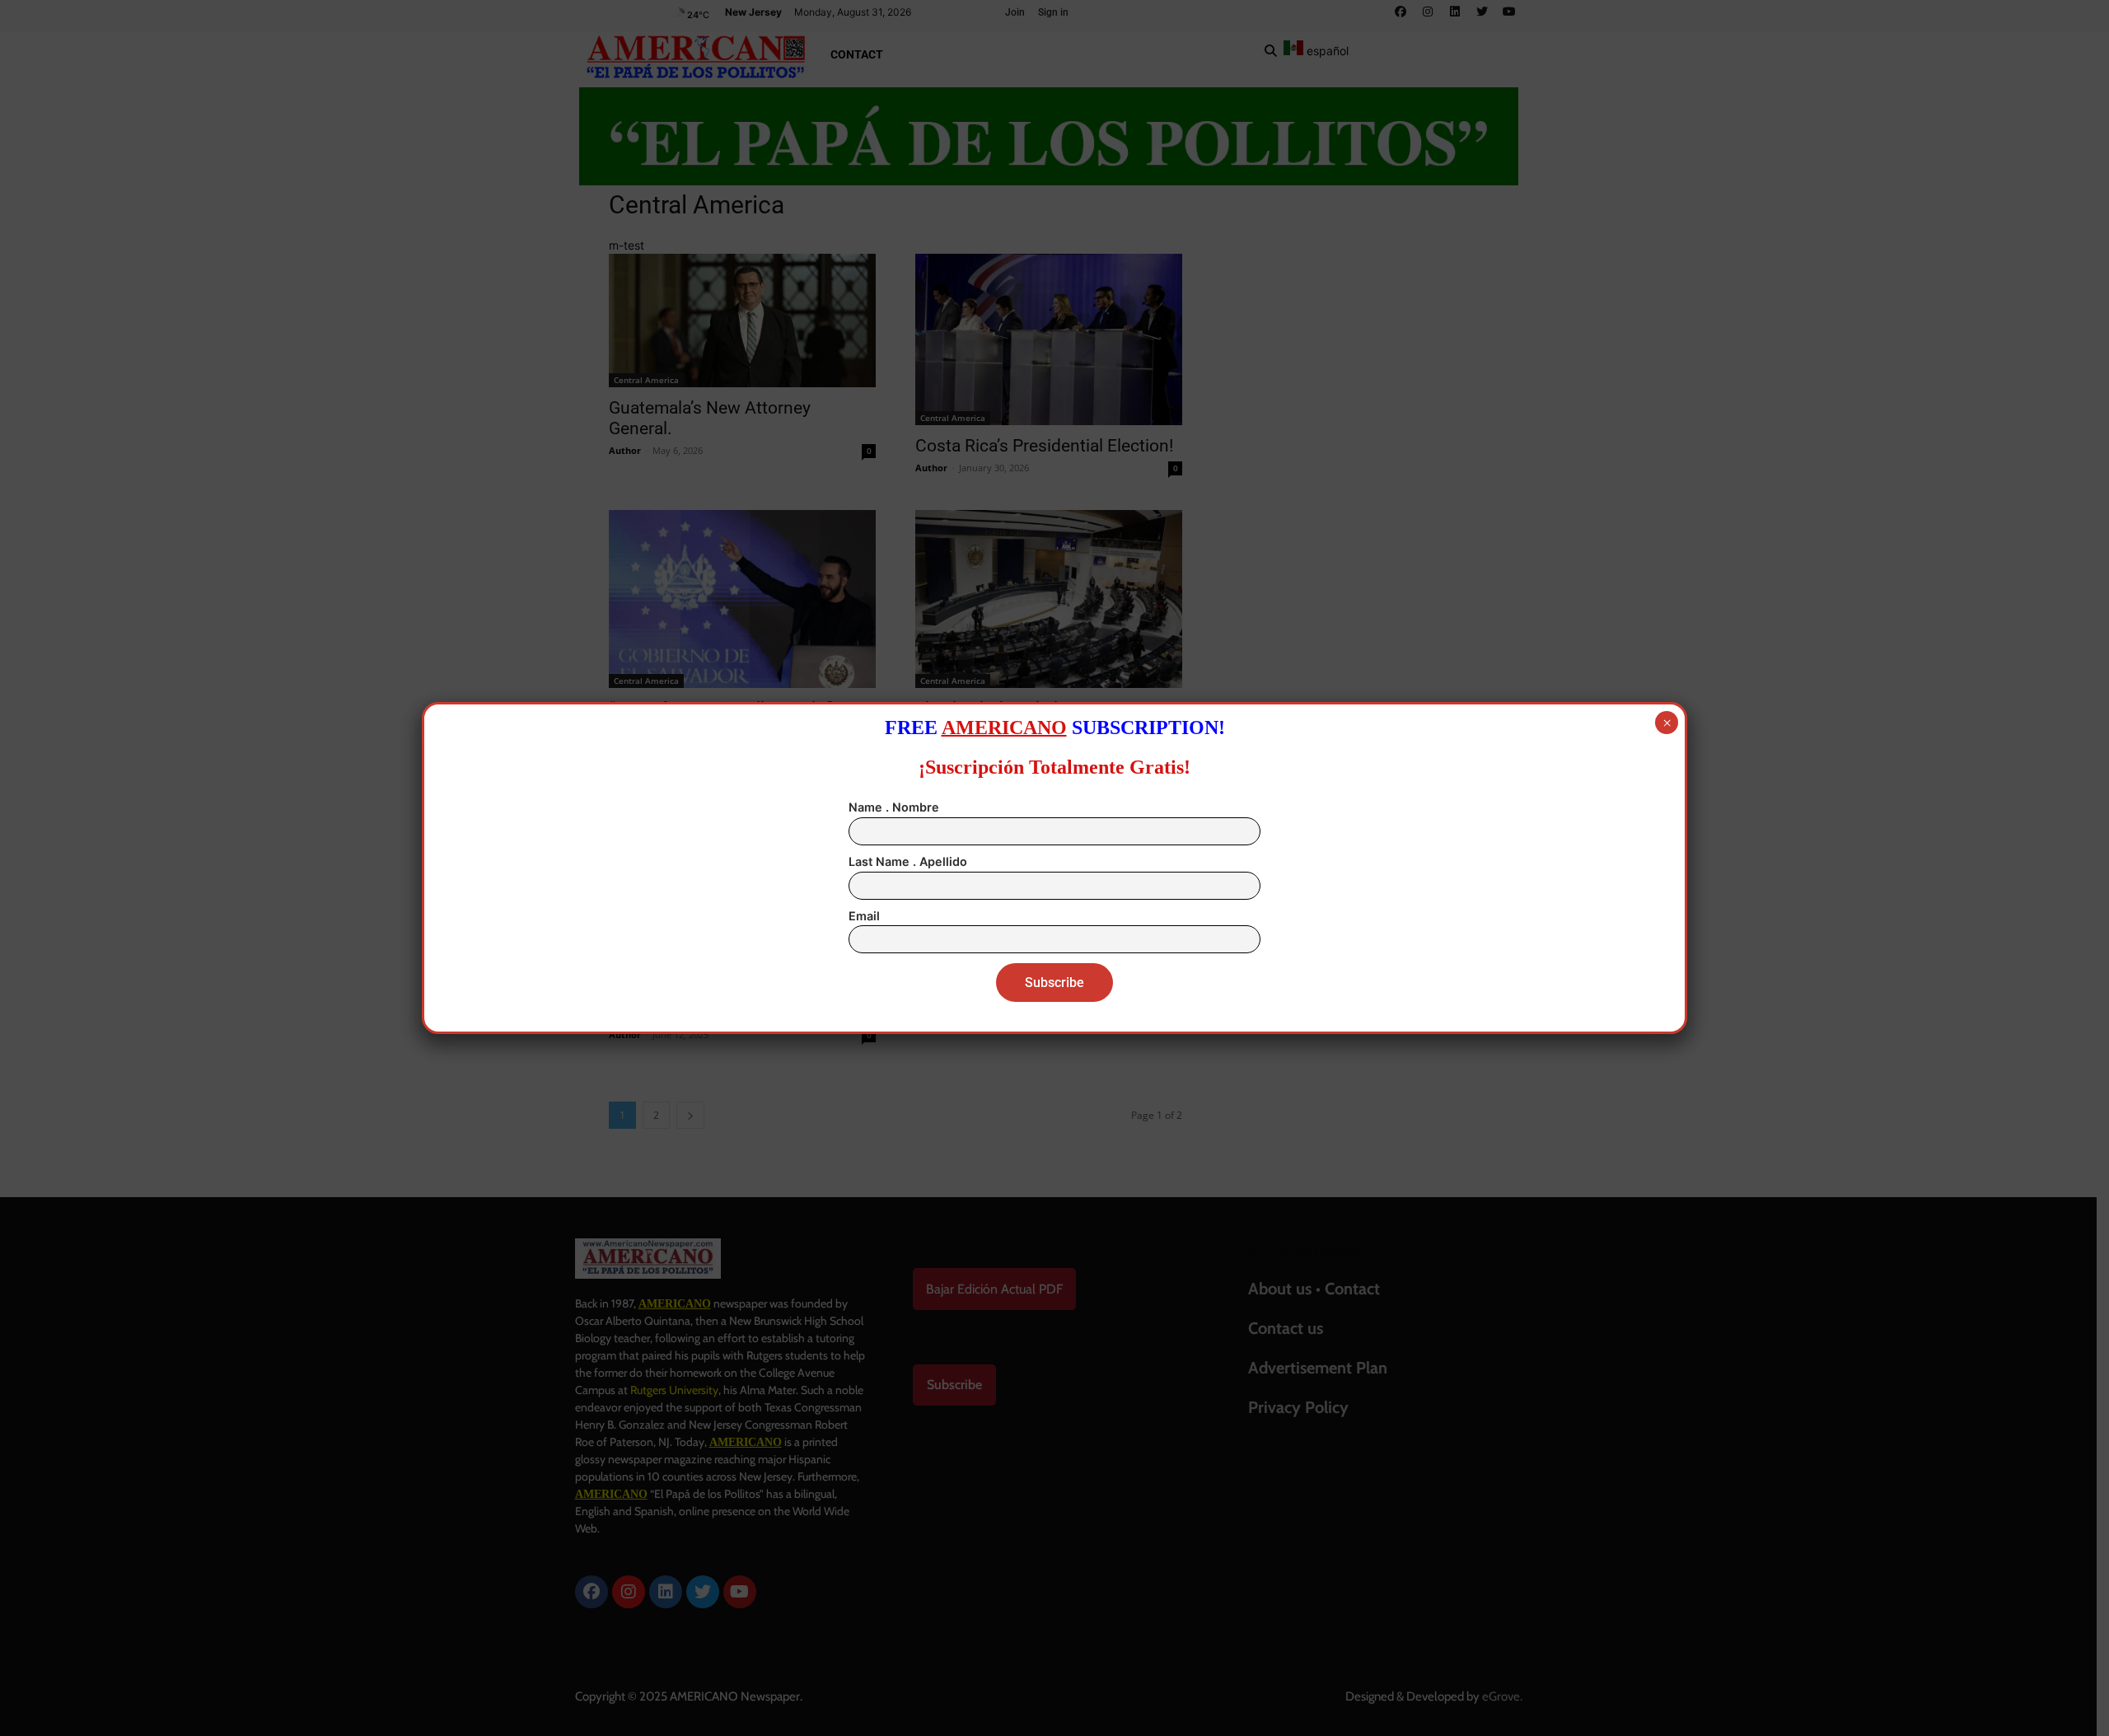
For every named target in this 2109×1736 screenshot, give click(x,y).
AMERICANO (1004, 728)
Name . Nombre (894, 807)
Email (864, 916)
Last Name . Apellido (908, 861)
